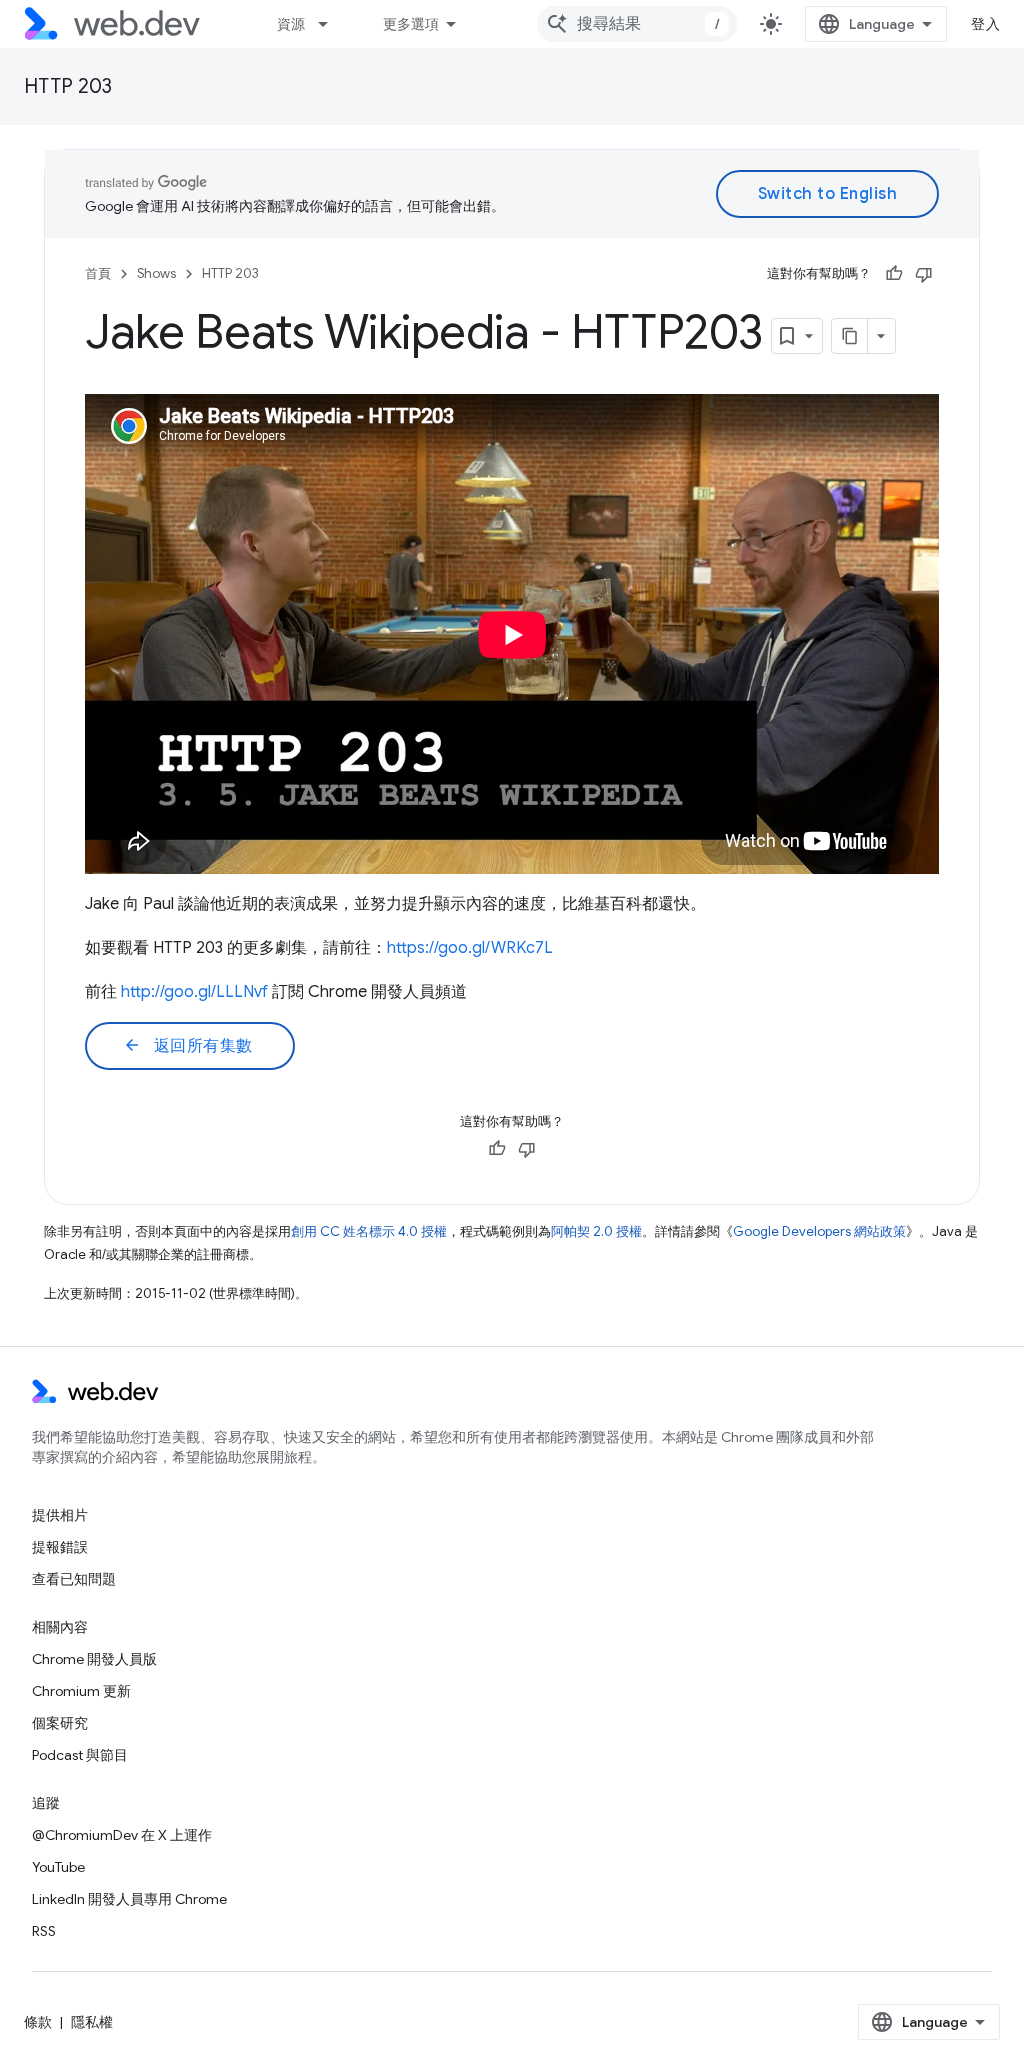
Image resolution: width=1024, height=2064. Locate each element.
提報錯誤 (60, 1547)
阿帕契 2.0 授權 (596, 1231)
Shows (156, 273)
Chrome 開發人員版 (94, 1659)
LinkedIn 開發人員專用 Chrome (129, 1899)
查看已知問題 (74, 1579)
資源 (291, 24)
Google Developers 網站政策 (819, 1231)
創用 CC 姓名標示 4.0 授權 (369, 1231)
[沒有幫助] (924, 274)
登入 (985, 24)
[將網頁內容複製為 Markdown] (850, 336)
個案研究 (60, 1723)
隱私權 (92, 2022)
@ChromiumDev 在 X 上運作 (122, 1835)
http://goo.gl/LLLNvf (194, 992)
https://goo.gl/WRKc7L (470, 948)
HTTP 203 (68, 86)
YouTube (58, 1867)
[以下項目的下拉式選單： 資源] (332, 24)
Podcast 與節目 (80, 1755)
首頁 (98, 273)
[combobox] (637, 24)
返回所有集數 (188, 1046)
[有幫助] (894, 274)
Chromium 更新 (81, 1691)
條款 (38, 2022)
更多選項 (411, 24)
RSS (44, 1931)
